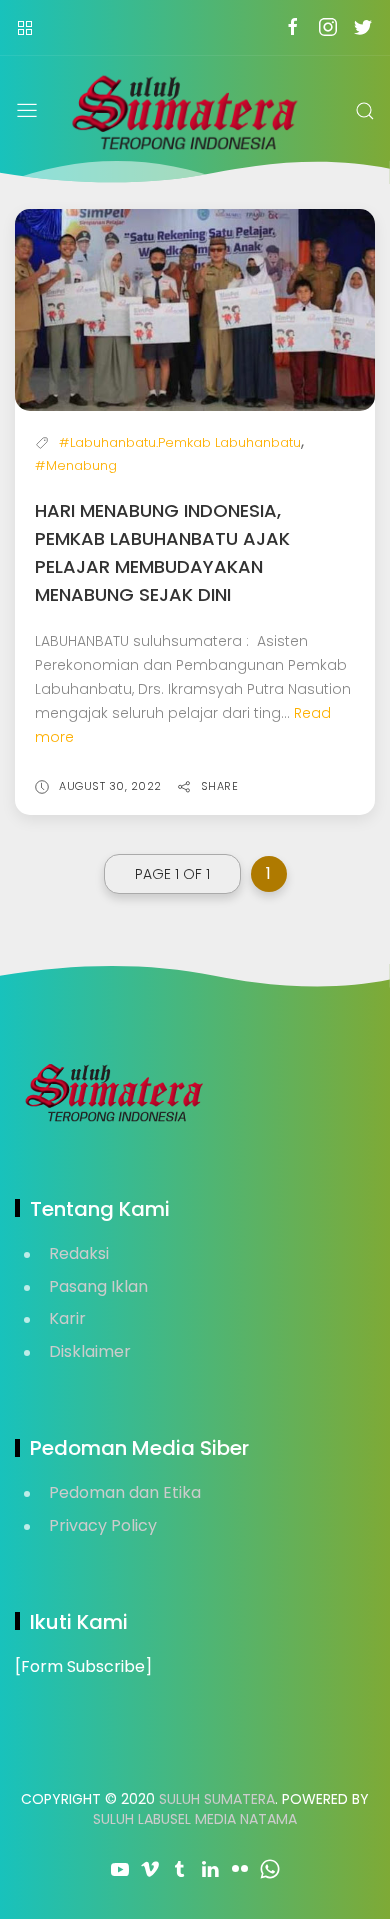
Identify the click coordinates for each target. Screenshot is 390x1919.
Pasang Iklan (98, 1286)
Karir (67, 1318)
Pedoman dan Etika (125, 1492)
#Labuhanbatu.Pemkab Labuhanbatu (180, 442)
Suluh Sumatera (217, 1799)
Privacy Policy (103, 1525)
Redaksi (79, 1253)
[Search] (365, 111)
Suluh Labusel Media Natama (195, 1819)
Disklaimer (90, 1351)
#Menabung (76, 465)
